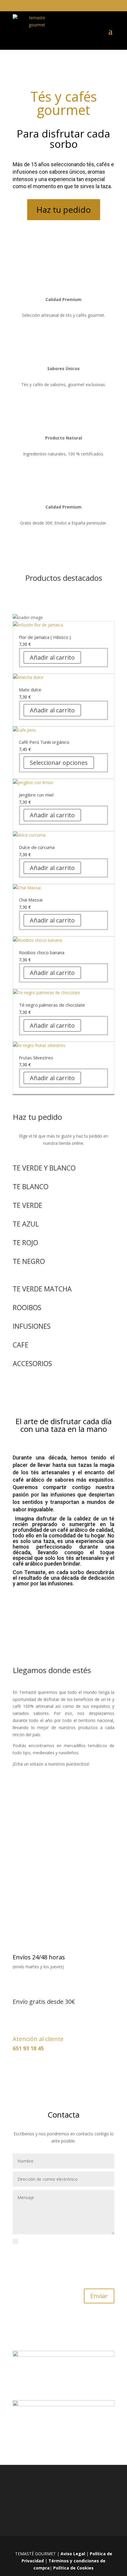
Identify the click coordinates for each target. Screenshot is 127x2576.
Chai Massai (31, 900)
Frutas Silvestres (36, 1058)
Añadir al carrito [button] (52, 657)
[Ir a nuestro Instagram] (73, 2544)
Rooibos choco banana (42, 952)
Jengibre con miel (36, 795)
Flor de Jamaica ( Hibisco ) (45, 637)
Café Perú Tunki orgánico (44, 742)
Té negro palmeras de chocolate (52, 1005)
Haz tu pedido (64, 210)
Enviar (99, 2296)
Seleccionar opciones (59, 763)
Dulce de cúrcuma (37, 847)
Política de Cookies (73, 2568)
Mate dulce (30, 690)
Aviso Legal (73, 2554)
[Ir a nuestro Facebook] (60, 2544)
